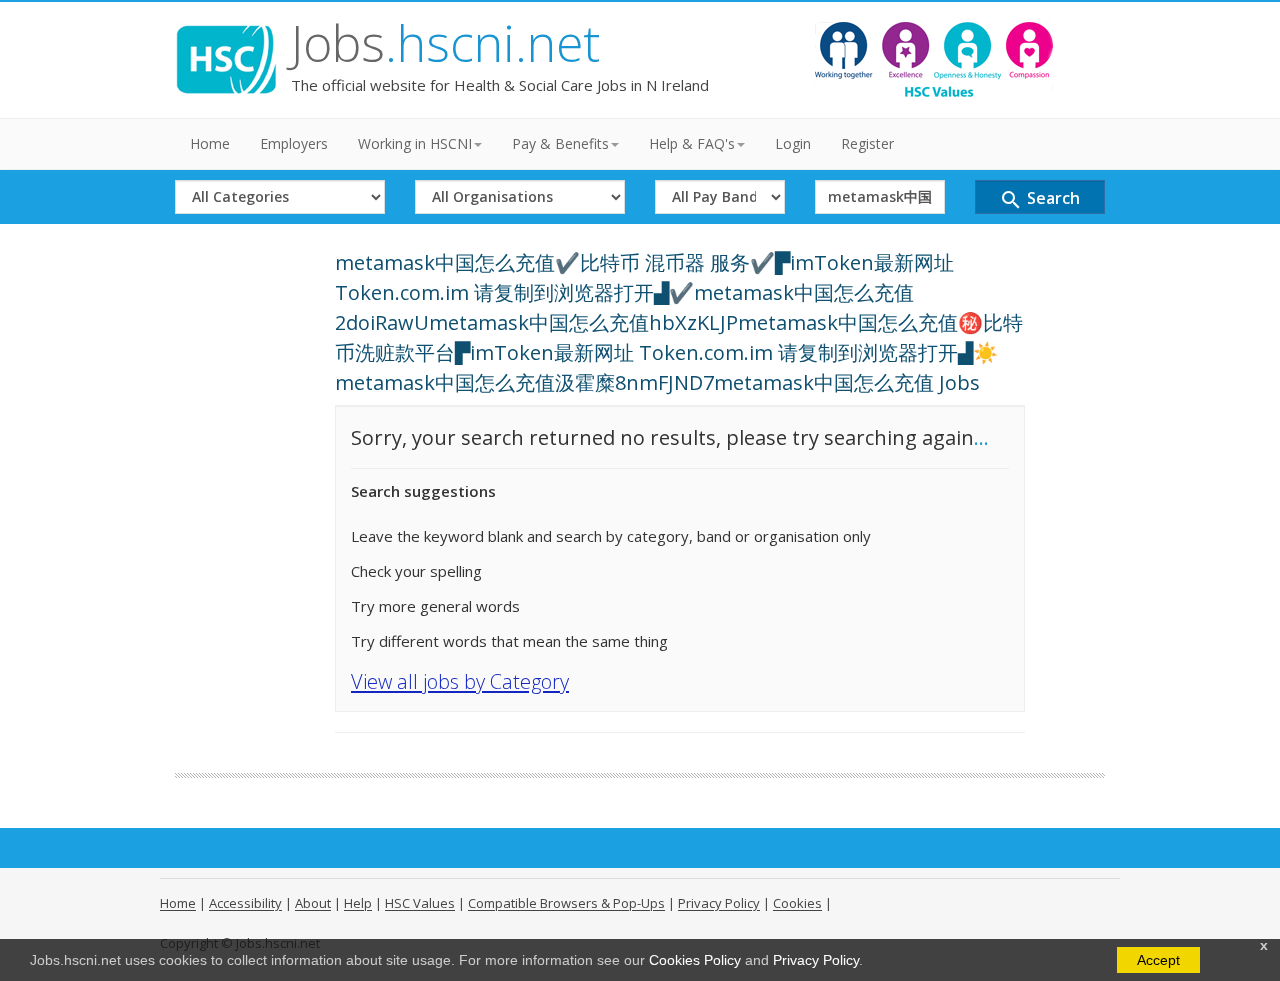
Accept (1158, 960)
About (313, 903)
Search (1039, 199)
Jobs (445, 43)
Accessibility (245, 903)
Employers (294, 143)
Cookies (797, 903)
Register (867, 143)
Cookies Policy (695, 960)
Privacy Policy (816, 960)
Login (793, 143)
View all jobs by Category (460, 681)
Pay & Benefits (560, 143)
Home (210, 143)
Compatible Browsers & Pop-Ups (566, 903)
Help (358, 903)
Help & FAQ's (692, 143)
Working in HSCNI (415, 143)
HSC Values (420, 903)
